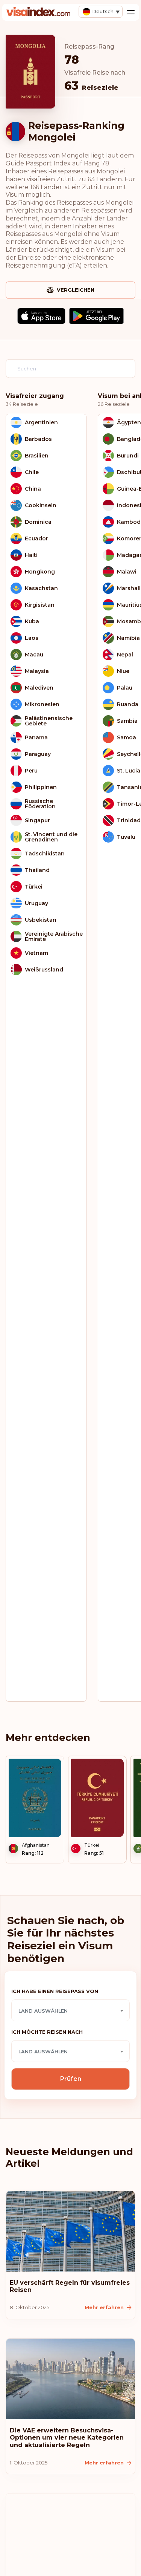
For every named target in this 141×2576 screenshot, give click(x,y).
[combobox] (70, 2010)
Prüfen (71, 2079)
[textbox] (70, 2011)
